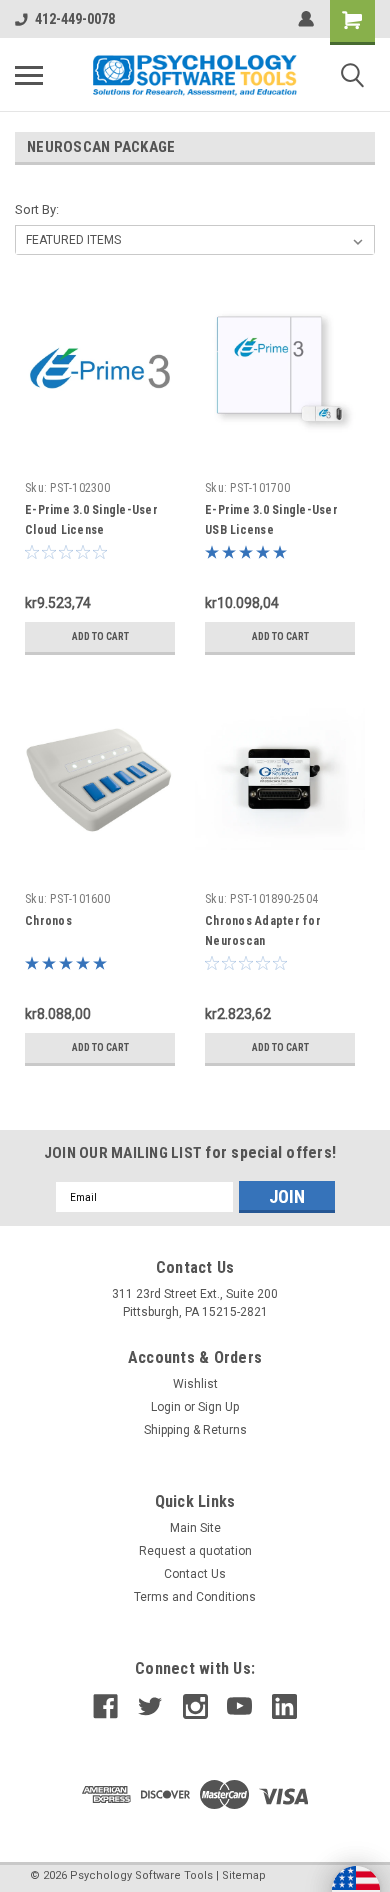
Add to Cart (100, 636)
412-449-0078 (75, 19)
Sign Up (218, 1407)
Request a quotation (195, 1551)
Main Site (195, 1528)
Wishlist (195, 1384)
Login (166, 1407)
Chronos (48, 921)
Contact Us (195, 1574)
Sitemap (244, 1875)
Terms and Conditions (195, 1597)
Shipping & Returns (195, 1430)
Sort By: (37, 209)
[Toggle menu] (29, 75)
